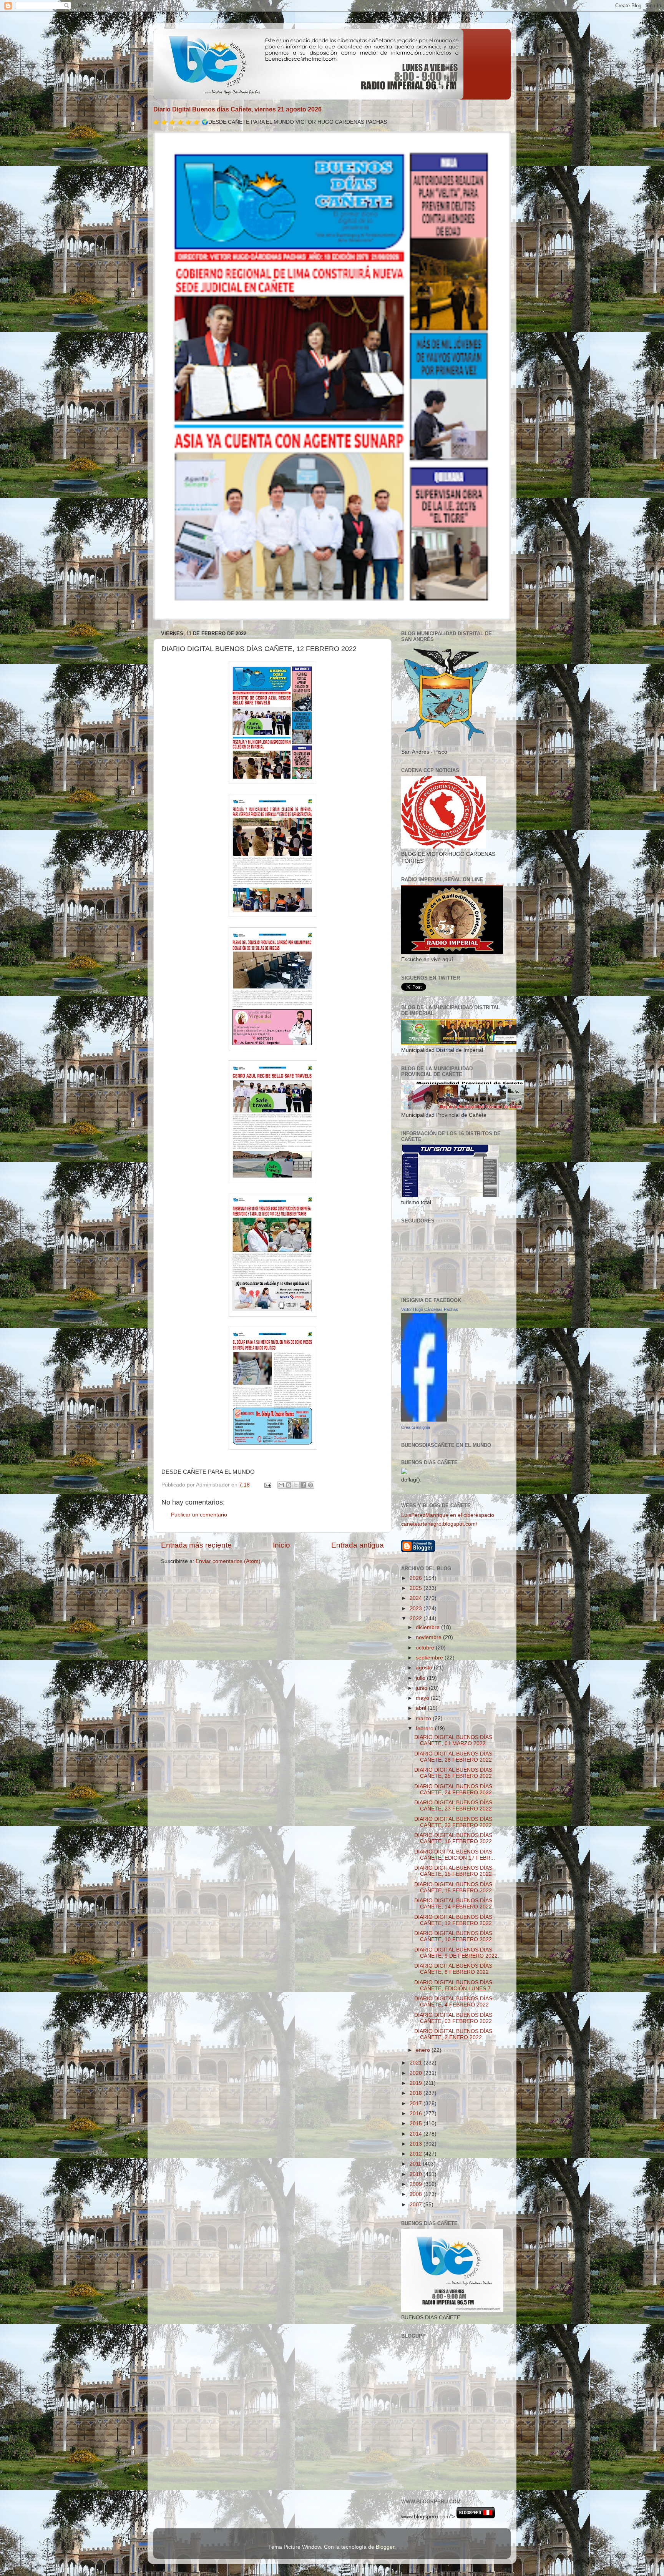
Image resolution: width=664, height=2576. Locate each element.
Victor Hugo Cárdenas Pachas (430, 1309)
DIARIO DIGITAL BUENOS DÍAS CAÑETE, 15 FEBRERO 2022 (453, 1871)
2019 (417, 2083)
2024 (417, 1598)
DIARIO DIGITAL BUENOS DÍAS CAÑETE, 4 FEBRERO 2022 (453, 2002)
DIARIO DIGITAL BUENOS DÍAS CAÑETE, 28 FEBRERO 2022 (453, 1757)
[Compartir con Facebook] (303, 1485)
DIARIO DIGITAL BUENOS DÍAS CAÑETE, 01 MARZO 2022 (453, 1740)
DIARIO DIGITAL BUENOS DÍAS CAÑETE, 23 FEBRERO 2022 (453, 1806)
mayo (423, 1698)
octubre (426, 1648)
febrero (425, 1728)
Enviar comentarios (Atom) (228, 1561)
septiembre (430, 1658)
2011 (416, 2164)
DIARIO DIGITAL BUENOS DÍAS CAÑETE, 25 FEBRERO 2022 (453, 1773)
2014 (417, 2134)
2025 (417, 1588)
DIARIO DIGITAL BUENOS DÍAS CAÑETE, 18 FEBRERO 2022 (453, 1838)
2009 (417, 2184)
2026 (417, 1578)
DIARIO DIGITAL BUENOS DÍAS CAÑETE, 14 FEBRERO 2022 (453, 1904)
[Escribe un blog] (289, 1485)
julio (421, 1678)
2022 (417, 1619)
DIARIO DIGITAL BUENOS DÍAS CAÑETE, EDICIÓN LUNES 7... (455, 1986)
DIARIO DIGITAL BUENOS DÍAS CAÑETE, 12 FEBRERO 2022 (453, 1920)
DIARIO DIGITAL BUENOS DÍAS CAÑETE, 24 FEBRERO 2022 (453, 1790)
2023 (417, 1609)
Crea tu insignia (416, 1427)
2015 (417, 2123)
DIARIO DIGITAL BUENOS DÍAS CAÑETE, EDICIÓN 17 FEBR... (455, 1855)
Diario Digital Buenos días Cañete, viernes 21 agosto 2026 (237, 109)
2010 (417, 2174)
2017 (417, 2103)
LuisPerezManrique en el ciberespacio (448, 1515)
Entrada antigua (358, 1545)
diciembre (428, 1627)
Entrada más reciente (196, 1545)
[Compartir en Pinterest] (310, 1485)
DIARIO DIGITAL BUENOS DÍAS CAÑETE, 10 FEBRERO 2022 (453, 1936)
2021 (417, 2063)
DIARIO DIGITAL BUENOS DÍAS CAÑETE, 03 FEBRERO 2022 (453, 2018)
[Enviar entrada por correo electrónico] (267, 1485)
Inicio (281, 1545)
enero (424, 2050)
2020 (417, 2073)
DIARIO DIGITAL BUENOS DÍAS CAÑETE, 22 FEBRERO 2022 (453, 1822)
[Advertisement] (436, 2456)
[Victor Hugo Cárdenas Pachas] (424, 1420)
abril (422, 1708)
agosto (425, 1668)
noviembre (429, 1637)
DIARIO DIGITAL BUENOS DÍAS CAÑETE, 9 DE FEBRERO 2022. (457, 1953)
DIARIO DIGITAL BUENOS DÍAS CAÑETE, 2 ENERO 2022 (453, 2034)
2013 (417, 2144)
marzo (424, 1718)
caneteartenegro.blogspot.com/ (439, 1524)
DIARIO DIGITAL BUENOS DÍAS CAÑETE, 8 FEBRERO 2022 (453, 1969)
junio (422, 1688)
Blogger (385, 2547)
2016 (417, 2113)
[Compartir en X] (296, 1485)
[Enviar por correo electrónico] (281, 1485)
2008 (417, 2194)
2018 (417, 2093)
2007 (417, 2205)
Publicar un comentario (199, 1515)
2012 (417, 2154)
